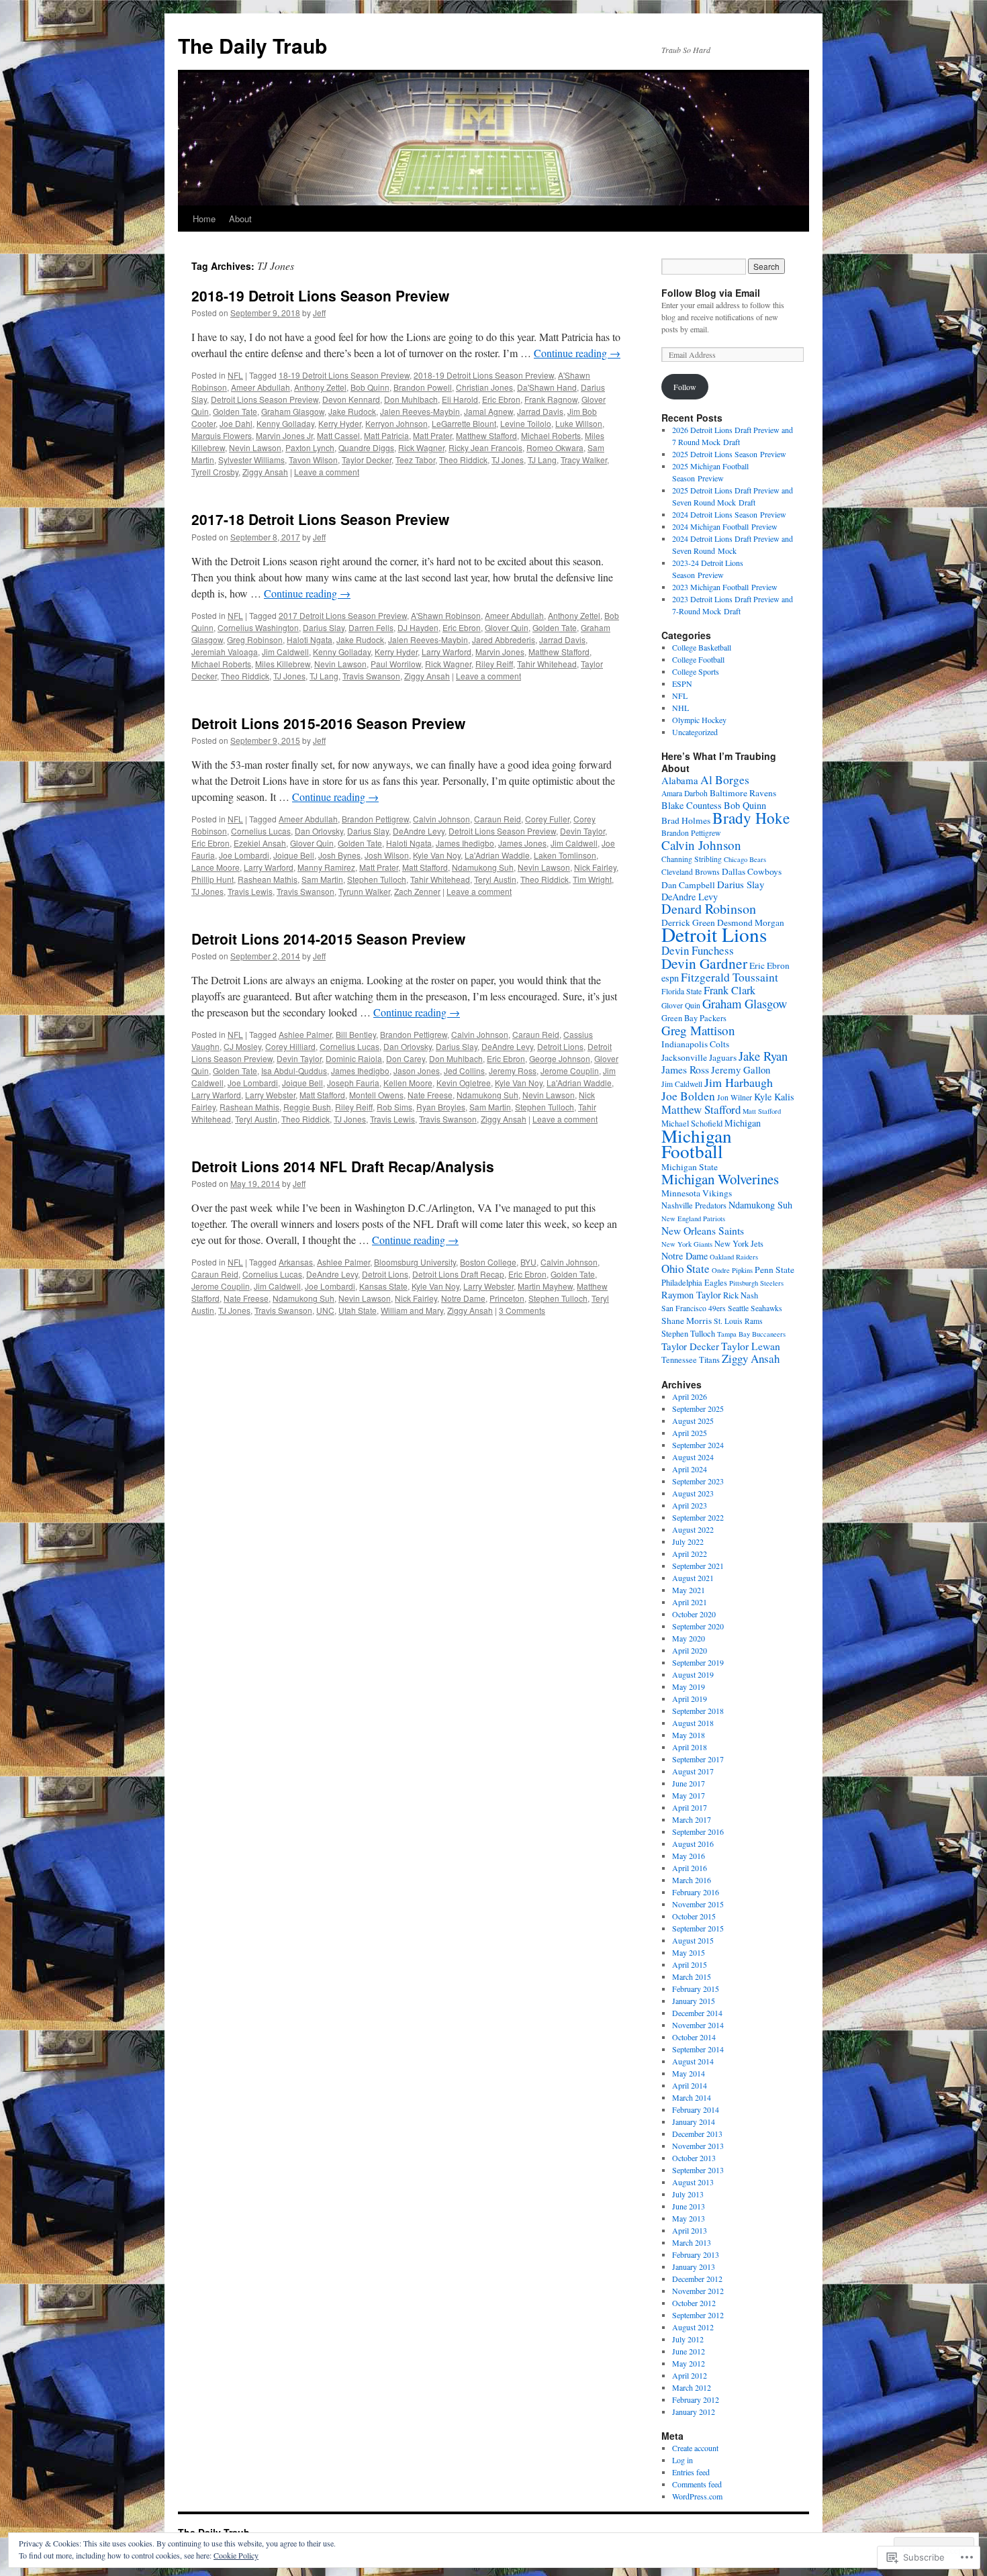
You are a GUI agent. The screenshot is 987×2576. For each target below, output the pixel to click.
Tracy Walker (584, 460)
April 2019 (690, 1699)
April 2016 (690, 1868)
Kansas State (383, 1286)
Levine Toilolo (526, 423)
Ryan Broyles (441, 1107)
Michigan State (690, 1167)
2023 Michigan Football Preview (725, 587)
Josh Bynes (339, 855)
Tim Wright (592, 879)
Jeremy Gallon (741, 1069)
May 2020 (689, 1638)
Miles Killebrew (283, 664)
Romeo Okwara (555, 447)
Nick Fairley (595, 867)
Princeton (507, 1298)
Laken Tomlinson (565, 855)
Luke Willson (579, 423)
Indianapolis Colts (695, 1044)
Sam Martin (322, 879)
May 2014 (689, 2073)
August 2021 (693, 1578)
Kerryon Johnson (396, 423)
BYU (528, 1262)
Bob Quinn (370, 387)
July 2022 (688, 1541)
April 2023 (690, 1505)
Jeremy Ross (513, 1070)
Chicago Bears (745, 859)
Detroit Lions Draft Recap (458, 1274)
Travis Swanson (371, 676)
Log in (683, 2460)
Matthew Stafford (486, 435)
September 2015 (698, 1928)
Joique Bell (294, 855)
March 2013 (692, 2242)
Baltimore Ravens (743, 793)
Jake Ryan (763, 1056)
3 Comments (522, 1310)
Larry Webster (270, 1095)
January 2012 (694, 2412)
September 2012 (698, 2315)
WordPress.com (697, 2496)
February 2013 (696, 2254)
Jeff (319, 313)
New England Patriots (693, 1219)
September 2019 (698, 1662)
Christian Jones (484, 387)
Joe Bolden (688, 1096)
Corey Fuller (547, 819)
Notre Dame (463, 1298)
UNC (325, 1310)
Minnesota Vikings (697, 1193)
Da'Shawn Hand (547, 387)
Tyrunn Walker (364, 891)
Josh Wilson (387, 855)
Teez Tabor (415, 460)
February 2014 (696, 2109)
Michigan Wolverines (720, 1179)
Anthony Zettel (320, 387)
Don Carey (406, 1058)
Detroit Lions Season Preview (265, 399)
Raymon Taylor (691, 1295)
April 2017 (690, 1807)
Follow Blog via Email (711, 293)
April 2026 (690, 1396)
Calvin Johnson (441, 819)
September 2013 (698, 2170)
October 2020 (694, 1614)
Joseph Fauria (353, 1083)
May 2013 (689, 2218)
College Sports (696, 671)
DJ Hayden (418, 627)
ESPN (682, 683)
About (240, 219)
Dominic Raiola (354, 1058)
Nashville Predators (694, 1205)
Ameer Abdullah (261, 387)
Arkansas (296, 1262)
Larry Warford (446, 652)
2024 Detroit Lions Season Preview (729, 514)
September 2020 (698, 1626)
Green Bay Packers (694, 1018)
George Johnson (560, 1058)
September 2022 (698, 1517)
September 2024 (698, 1445)
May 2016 (689, 1856)
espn (670, 978)
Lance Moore (216, 867)
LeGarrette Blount (464, 423)
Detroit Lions (560, 1046)
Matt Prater (432, 435)
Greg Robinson (255, 639)
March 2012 (692, 2387)
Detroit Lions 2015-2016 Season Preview (328, 723)
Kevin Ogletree (464, 1083)
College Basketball (702, 647)
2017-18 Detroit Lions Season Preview (320, 519)
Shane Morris (687, 1321)
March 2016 (692, 1880)
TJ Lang (542, 460)
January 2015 (694, 2001)
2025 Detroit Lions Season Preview (729, 454)
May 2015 (689, 1952)
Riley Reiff (494, 664)
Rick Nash (741, 1295)
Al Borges (725, 780)
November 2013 (698, 2146)
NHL (680, 708)
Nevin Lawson (255, 447)
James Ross (685, 1069)
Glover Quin (507, 627)
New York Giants (687, 1244)
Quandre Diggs (366, 447)
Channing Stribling (692, 859)
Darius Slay (324, 627)
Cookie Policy (236, 2555)
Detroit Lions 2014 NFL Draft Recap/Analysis (343, 1166)
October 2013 (694, 2158)
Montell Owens (376, 1095)
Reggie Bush (307, 1107)
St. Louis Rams (738, 1321)
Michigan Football (697, 1143)
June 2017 (689, 1783)
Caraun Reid (498, 819)
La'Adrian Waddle (497, 855)
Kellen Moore (408, 1083)
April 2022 (690, 1554)
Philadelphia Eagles (694, 1283)
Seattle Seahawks (755, 1308)
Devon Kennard (351, 399)
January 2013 (694, 2267)
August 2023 (693, 1493)
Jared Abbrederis (504, 639)
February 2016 (696, 1892)
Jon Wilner (735, 1097)
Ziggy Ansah (265, 472)
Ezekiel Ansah (260, 843)
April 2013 (690, 2230)
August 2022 (693, 1529)
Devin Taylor (582, 831)
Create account (695, 2448)
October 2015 (694, 1916)
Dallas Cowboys (752, 871)
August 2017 (693, 1771)
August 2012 (693, 2327)
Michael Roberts (551, 435)
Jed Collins (464, 1070)
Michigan (743, 1123)
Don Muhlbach (411, 399)
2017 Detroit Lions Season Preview (343, 615)
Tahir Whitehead (547, 664)
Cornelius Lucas (261, 831)
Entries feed (691, 2472)
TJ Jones (508, 460)
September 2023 (698, 1481)
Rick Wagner (421, 447)
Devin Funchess (698, 950)
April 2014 (690, 2085)
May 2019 (689, 1686)
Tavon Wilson (313, 460)
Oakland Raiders (734, 1257)
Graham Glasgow (293, 411)
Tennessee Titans (691, 1360)
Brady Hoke (751, 818)
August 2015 (693, 1940)
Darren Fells (371, 627)
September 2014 (698, 2049)
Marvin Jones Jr (284, 435)
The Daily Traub (252, 45)
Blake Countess (692, 805)
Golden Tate (235, 411)
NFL (235, 375)
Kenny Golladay (285, 423)
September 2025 (698, 1409)
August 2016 (693, 1844)
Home (204, 219)
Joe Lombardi (244, 855)
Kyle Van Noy (437, 855)
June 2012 (689, 2351)
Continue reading (577, 353)
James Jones (522, 843)
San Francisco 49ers (694, 1308)
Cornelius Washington (258, 627)
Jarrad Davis (540, 411)
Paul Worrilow (396, 664)
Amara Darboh (685, 793)
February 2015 (696, 1989)
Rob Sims (394, 1107)
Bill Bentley (356, 1034)
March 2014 (692, 2097)
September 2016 (698, 1831)
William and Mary (412, 1310)
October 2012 (694, 2303)
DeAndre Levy (419, 831)
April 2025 (690, 1433)
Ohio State (686, 1269)
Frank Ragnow (551, 399)
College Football (698, 659)
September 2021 (698, 1566)
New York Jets (739, 1244)
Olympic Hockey (699, 720)
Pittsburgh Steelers (756, 1283)
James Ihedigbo (465, 843)
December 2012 (697, 2279)
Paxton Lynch (310, 447)
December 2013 (697, 2134)
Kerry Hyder (340, 423)
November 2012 (698, 2291)
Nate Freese (430, 1095)
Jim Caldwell (285, 652)
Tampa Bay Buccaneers (751, 1334)
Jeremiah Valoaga (225, 652)
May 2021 (689, 1590)
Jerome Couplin (570, 1070)
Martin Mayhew (545, 1286)
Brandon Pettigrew (375, 819)
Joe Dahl (236, 423)
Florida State (681, 991)
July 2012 (688, 2339)
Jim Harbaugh (739, 1082)
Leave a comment (327, 472)
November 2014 (698, 2025)
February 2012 (696, 2399)
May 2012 (689, 2363)
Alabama (680, 780)
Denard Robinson (709, 909)
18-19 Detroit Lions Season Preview (344, 375)
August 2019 (693, 1674)
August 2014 (693, 2061)
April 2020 (690, 1650)
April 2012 (690, 2375)
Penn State (774, 1270)
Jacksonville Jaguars (699, 1057)
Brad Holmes (686, 820)
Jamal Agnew (488, 411)
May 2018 (689, 1735)
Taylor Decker (367, 460)
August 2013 (693, 2182)
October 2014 (694, 2037)
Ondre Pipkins (732, 1270)
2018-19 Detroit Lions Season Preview (320, 295)
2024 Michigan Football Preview (725, 526)
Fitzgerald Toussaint (730, 977)
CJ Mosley (242, 1046)
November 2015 (698, 1904)
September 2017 (698, 1759)
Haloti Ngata (310, 639)
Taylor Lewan (751, 1346)
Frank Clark (730, 990)
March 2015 (692, 1976)
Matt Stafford (425, 867)
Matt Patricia (386, 435)
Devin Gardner (704, 963)
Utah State (358, 1310)
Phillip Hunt (213, 879)
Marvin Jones (500, 652)
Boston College (488, 1262)
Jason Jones (417, 1070)
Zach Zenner (417, 891)
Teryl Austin (495, 879)
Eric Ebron (501, 399)
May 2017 (689, 1795)
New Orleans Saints (703, 1230)
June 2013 (689, 2206)
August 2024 (693, 1457)
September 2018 (698, 1711)
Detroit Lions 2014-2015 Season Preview (328, 939)
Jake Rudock (352, 411)
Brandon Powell (423, 387)
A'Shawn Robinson (446, 615)
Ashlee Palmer (305, 1034)
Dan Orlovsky (319, 831)
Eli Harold (460, 399)
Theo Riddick (463, 460)
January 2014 (694, 2121)
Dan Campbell (688, 885)
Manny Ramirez (326, 867)
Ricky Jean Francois (485, 447)
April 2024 (690, 1469)
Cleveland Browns (691, 872)
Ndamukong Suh (483, 867)
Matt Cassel (338, 435)
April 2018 (690, 1747)
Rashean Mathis (268, 879)
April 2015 (690, 1964)
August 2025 (693, 1421)
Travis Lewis (250, 891)
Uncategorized (695, 732)
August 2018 (693, 1723)
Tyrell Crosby (215, 472)
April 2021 (690, 1602)
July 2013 (688, 2194)
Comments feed (697, 2484)
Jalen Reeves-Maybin (420, 411)
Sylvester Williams (251, 460)
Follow (685, 387)
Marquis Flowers (222, 435)
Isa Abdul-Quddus (294, 1070)
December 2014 (697, 2013)
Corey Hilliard (290, 1046)
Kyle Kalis (774, 1097)
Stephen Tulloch (377, 879)
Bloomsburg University (415, 1262)
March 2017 (692, 1819)
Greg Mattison (698, 1030)
